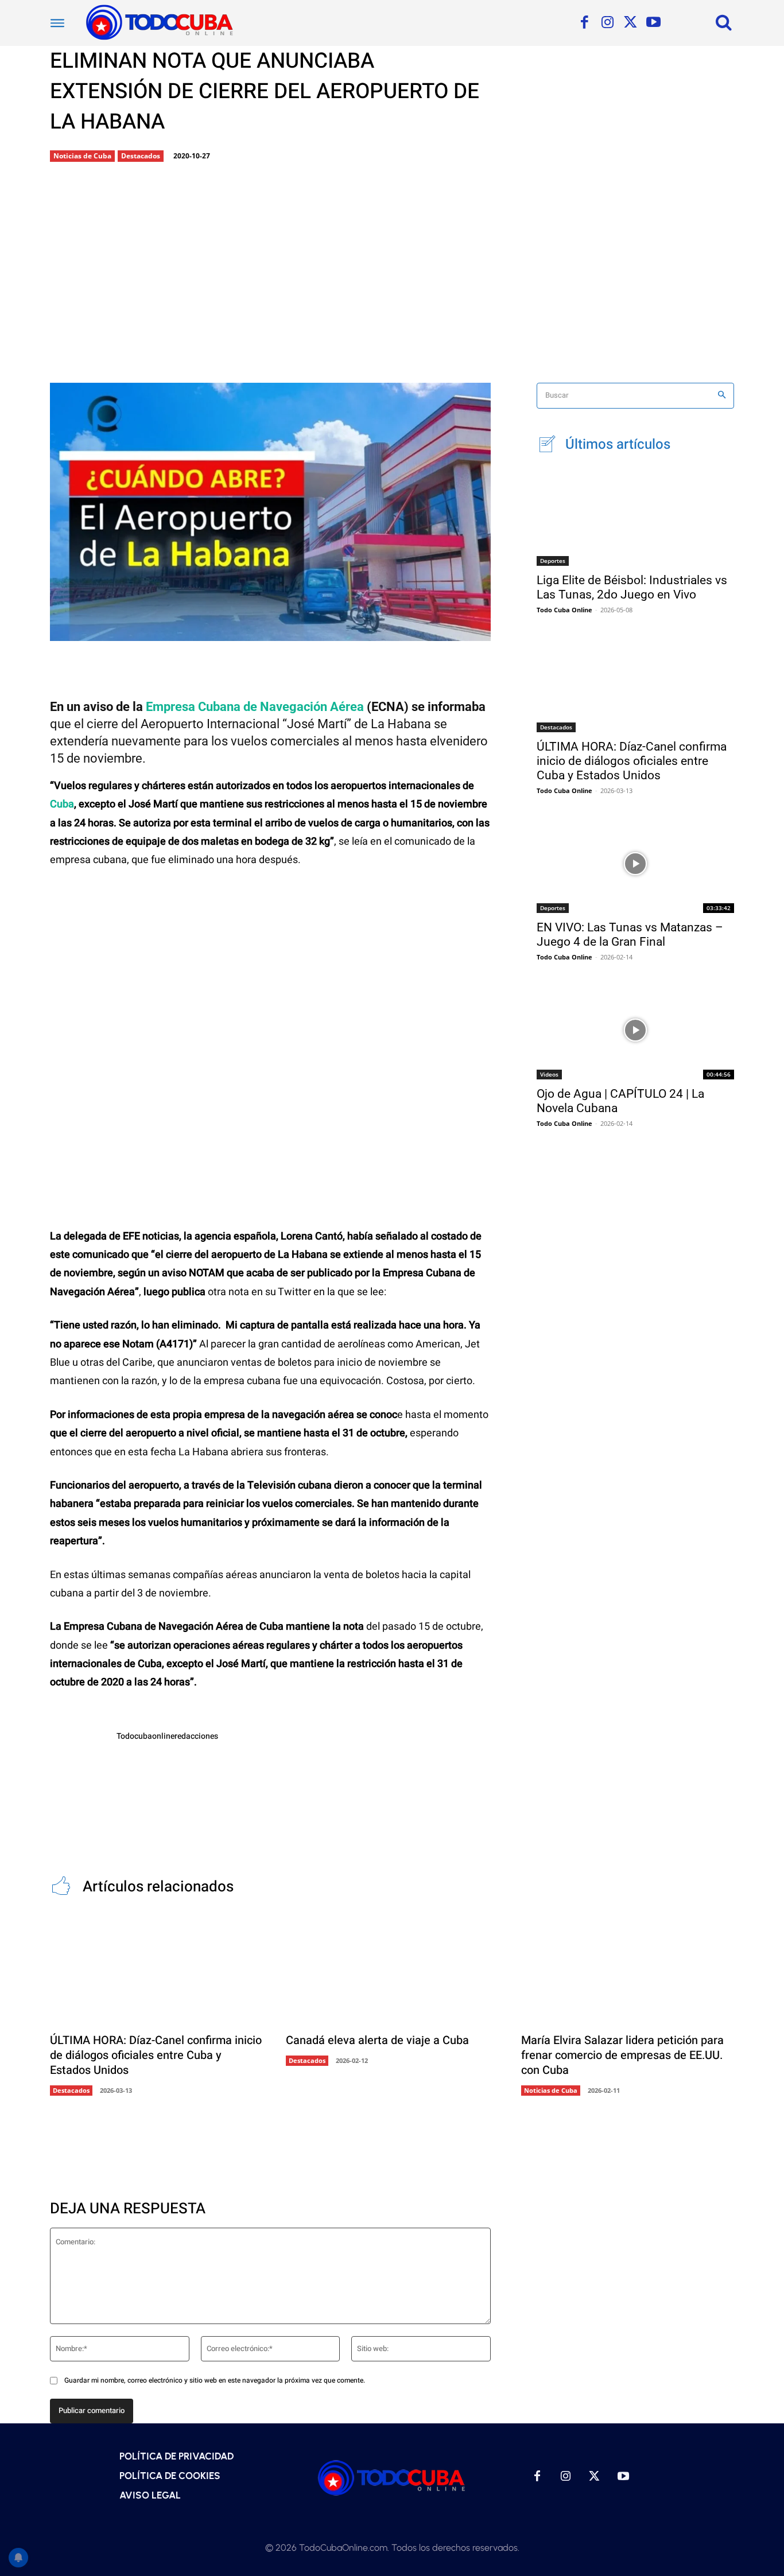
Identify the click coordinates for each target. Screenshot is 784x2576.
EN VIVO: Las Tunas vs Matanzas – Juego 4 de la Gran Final (630, 935)
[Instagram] (607, 23)
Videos (549, 1074)
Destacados (141, 156)
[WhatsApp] (274, 631)
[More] (313, 631)
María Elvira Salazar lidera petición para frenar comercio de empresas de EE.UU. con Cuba (622, 2055)
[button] (724, 22)
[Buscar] (722, 396)
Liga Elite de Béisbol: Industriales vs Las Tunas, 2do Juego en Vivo (632, 587)
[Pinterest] (236, 631)
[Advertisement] (392, 274)
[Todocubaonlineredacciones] (77, 1758)
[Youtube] (653, 23)
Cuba (62, 804)
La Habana (401, 724)
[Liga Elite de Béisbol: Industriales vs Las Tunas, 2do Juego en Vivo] (635, 516)
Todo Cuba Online (564, 610)
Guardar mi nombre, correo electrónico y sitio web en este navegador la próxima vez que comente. (215, 2380)
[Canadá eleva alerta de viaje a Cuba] (392, 1970)
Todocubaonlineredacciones (167, 1736)
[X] (630, 23)
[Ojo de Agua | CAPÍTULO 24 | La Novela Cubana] (635, 1030)
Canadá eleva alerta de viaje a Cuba (377, 2040)
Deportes (553, 561)
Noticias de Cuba (82, 156)
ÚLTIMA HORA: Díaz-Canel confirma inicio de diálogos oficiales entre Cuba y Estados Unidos (632, 761)
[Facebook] (584, 23)
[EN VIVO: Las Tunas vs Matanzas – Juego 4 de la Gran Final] (635, 864)
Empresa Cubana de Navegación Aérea (255, 707)
